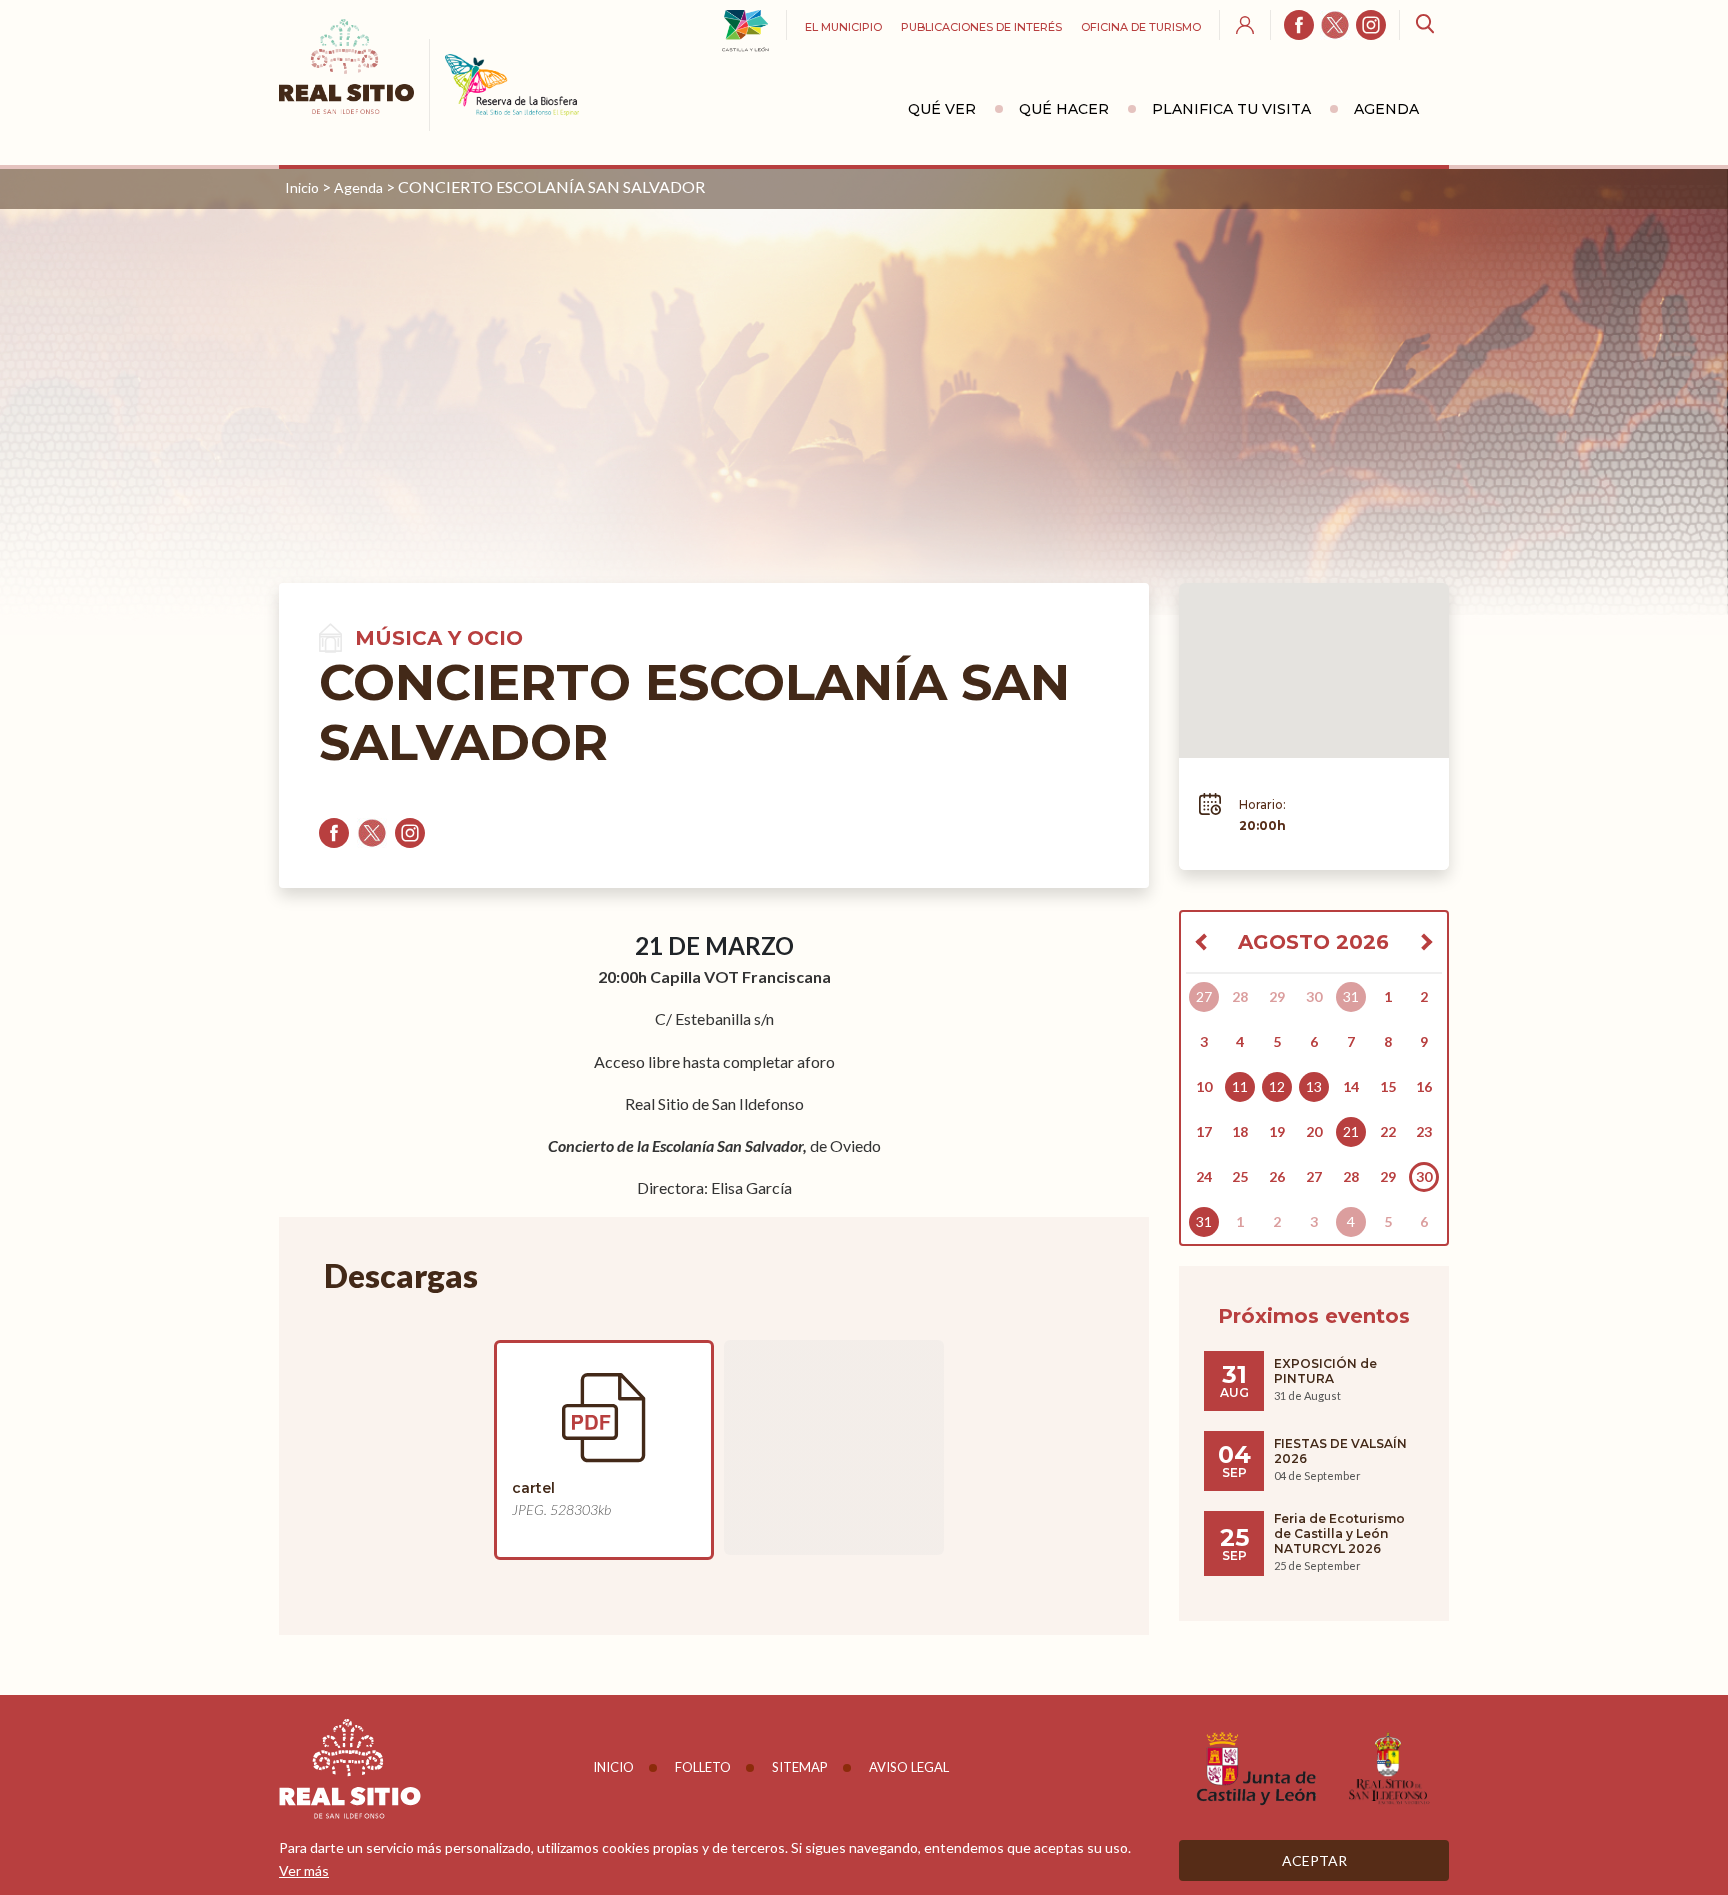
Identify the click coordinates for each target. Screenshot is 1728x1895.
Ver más (304, 1870)
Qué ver (942, 109)
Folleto (703, 1767)
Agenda (1386, 109)
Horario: (1262, 804)
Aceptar (1314, 1860)
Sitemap (800, 1767)
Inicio (302, 187)
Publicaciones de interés (981, 27)
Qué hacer (1064, 109)
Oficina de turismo (1141, 27)
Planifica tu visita (1231, 109)
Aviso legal (909, 1767)
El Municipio (843, 27)
